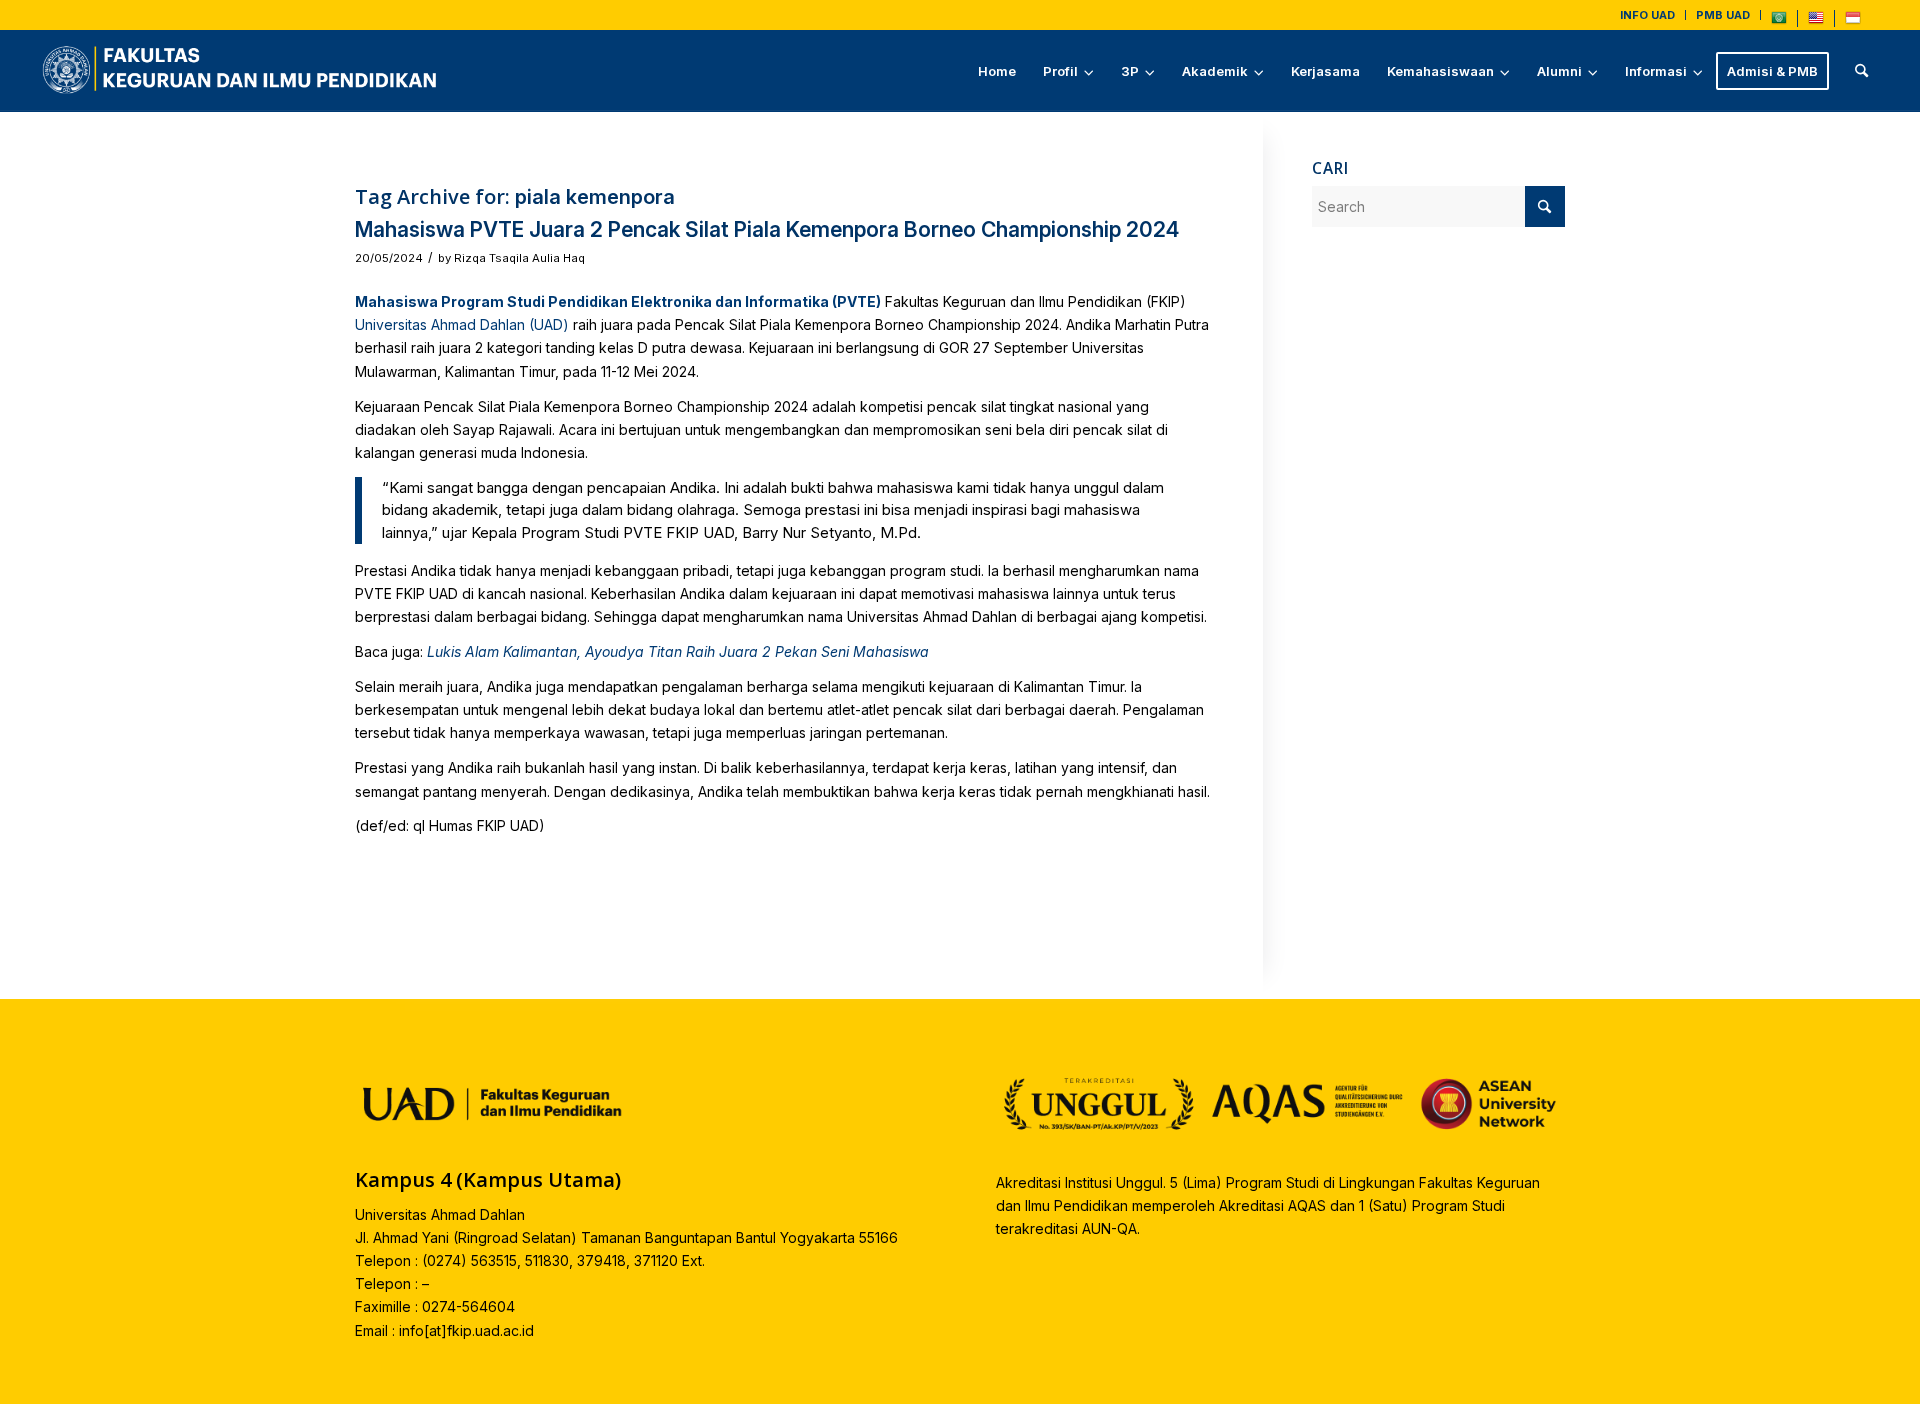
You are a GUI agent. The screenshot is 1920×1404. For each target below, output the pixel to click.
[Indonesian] (1853, 22)
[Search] (1861, 71)
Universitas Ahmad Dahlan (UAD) (462, 324)
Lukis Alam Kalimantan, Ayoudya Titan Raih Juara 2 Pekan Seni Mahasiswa (678, 651)
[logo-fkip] (244, 71)
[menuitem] (1648, 15)
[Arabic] (1779, 22)
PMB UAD (1723, 15)
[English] (1816, 22)
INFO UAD (1647, 15)
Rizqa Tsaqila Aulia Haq (519, 258)
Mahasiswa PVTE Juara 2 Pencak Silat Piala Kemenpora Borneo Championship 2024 (767, 229)
